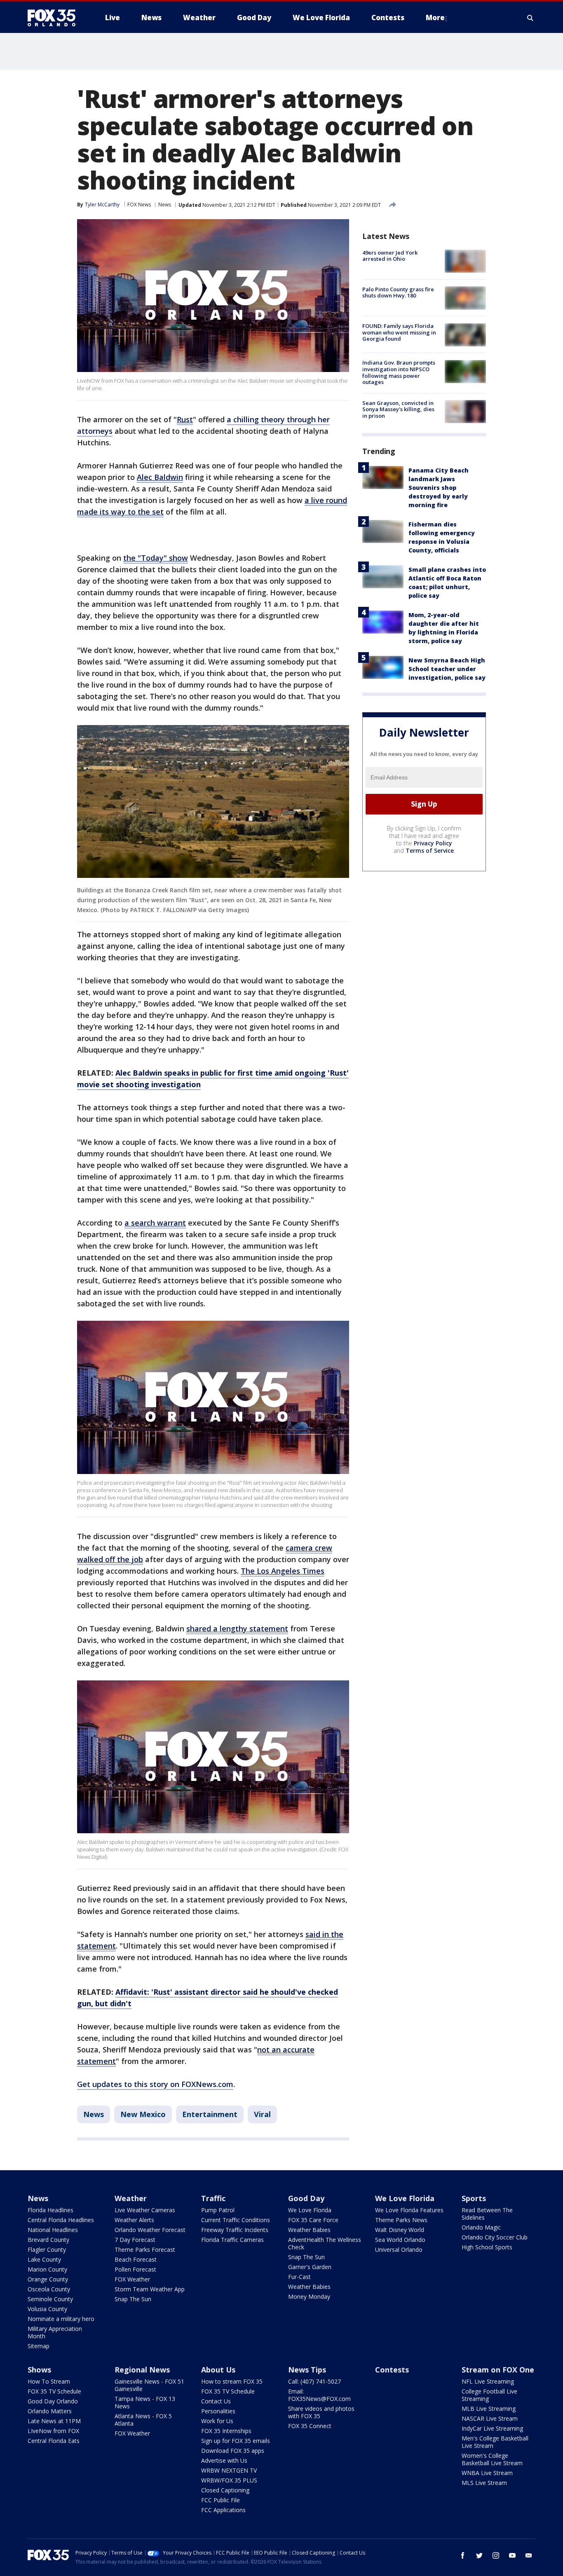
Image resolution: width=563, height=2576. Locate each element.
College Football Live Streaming (489, 2395)
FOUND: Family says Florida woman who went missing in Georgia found (399, 333)
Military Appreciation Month (55, 2332)
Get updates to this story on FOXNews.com (155, 2084)
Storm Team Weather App (150, 2289)
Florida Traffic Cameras (232, 2240)
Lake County (44, 2259)
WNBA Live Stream (487, 2473)
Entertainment (210, 2114)
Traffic (213, 2198)
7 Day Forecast (135, 2240)
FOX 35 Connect (310, 2426)
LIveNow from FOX (53, 2431)
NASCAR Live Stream (490, 2418)
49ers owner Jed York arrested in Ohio (390, 256)
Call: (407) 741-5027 (314, 2381)
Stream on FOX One (498, 2370)
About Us (218, 2370)
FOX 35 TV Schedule (54, 2391)
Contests (392, 2370)
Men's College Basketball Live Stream (495, 2442)
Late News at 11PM (54, 2421)
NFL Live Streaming (488, 2381)
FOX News (139, 205)
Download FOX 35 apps (233, 2451)
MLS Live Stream (484, 2483)
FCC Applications (223, 2510)
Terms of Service (430, 850)
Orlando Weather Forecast (150, 2230)
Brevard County (48, 2240)
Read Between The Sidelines (487, 2214)
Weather (131, 2198)
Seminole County (50, 2299)
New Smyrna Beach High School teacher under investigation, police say (447, 669)
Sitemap (39, 2346)
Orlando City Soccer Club (495, 2237)
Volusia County (47, 2309)
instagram (496, 2555)
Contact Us (216, 2401)
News (165, 205)
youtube (512, 2555)
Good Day (306, 2198)
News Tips (307, 2370)
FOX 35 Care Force (313, 2220)
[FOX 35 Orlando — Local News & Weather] (55, 18)
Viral (262, 2114)
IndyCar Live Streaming (492, 2428)
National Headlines (53, 2230)
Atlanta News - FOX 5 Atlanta (143, 2420)
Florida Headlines (50, 2210)
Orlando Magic (481, 2227)
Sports (474, 2198)
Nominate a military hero (61, 2319)
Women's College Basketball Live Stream (492, 2459)
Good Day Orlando (53, 2401)
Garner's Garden (310, 2267)
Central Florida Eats (54, 2441)
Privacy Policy (433, 843)
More (435, 18)
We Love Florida (310, 2210)
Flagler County (47, 2250)
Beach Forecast (136, 2259)
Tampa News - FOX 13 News (145, 2402)
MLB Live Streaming (489, 2409)
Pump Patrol (218, 2210)
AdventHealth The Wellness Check (325, 2243)
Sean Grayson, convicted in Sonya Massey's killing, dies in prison (398, 409)
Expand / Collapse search (530, 18)
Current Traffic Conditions (236, 2220)
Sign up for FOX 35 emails (236, 2441)
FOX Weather (132, 2279)
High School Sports (487, 2247)
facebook (463, 2555)
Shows (39, 2370)
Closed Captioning (225, 2490)
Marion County (47, 2269)
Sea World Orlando (400, 2240)
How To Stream (49, 2381)
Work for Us (217, 2421)
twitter (479, 2555)
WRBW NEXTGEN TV (229, 2470)
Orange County (48, 2279)
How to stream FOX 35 (232, 2381)
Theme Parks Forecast (145, 2250)
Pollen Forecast (135, 2269)
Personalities (218, 2411)
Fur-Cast (299, 2277)
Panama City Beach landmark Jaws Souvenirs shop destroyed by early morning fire (439, 488)
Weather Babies (309, 2230)
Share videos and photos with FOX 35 (321, 2412)
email (529, 2555)
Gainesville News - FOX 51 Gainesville (149, 2385)
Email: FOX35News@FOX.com (319, 2395)
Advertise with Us (224, 2460)
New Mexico (143, 2114)
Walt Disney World (400, 2230)
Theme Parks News (401, 2220)
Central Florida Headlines (61, 2220)
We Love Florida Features (409, 2210)
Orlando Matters (50, 2411)
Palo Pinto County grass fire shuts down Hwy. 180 (398, 292)
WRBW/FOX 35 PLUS (229, 2480)
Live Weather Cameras (145, 2210)
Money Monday (309, 2296)
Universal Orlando (399, 2250)
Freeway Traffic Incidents (235, 2230)
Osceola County (49, 2289)
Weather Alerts (134, 2220)
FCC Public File (221, 2500)
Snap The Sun (133, 2299)
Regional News (142, 2370)
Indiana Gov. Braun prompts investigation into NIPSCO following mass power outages (399, 373)
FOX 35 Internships (226, 2431)
